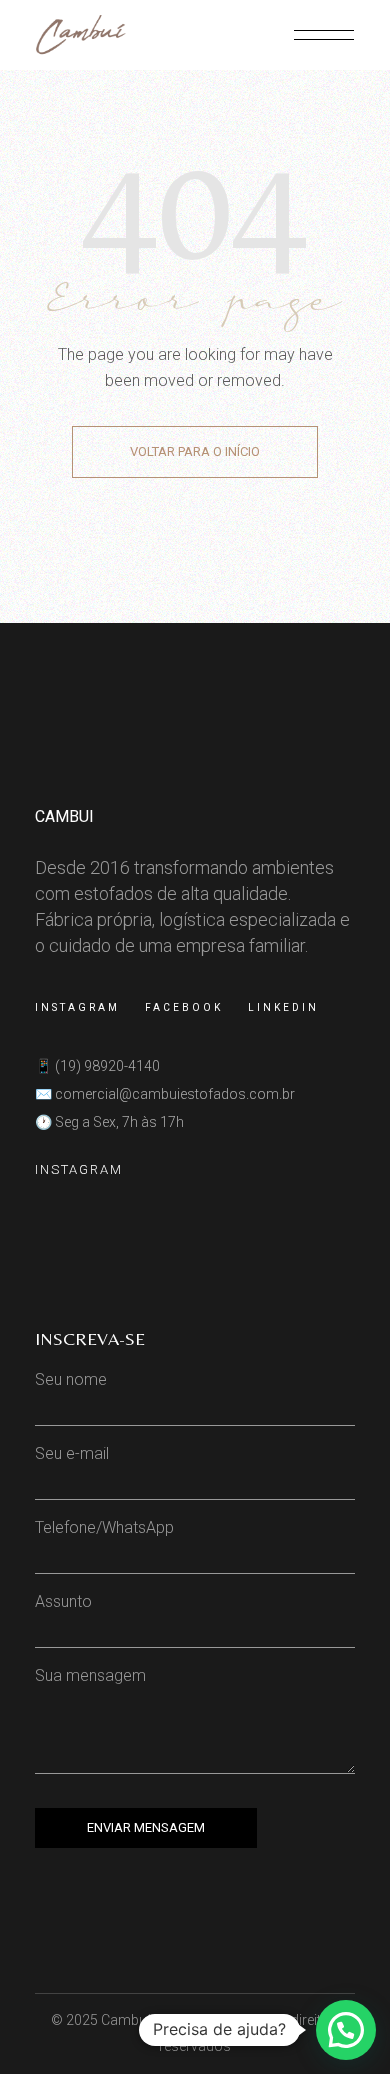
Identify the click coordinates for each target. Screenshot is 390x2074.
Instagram (77, 1007)
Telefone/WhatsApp (104, 1527)
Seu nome (71, 1379)
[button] (346, 2030)
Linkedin (283, 1007)
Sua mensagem (90, 1675)
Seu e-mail (72, 1453)
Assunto (63, 1601)
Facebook (184, 1007)
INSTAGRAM (79, 1169)
